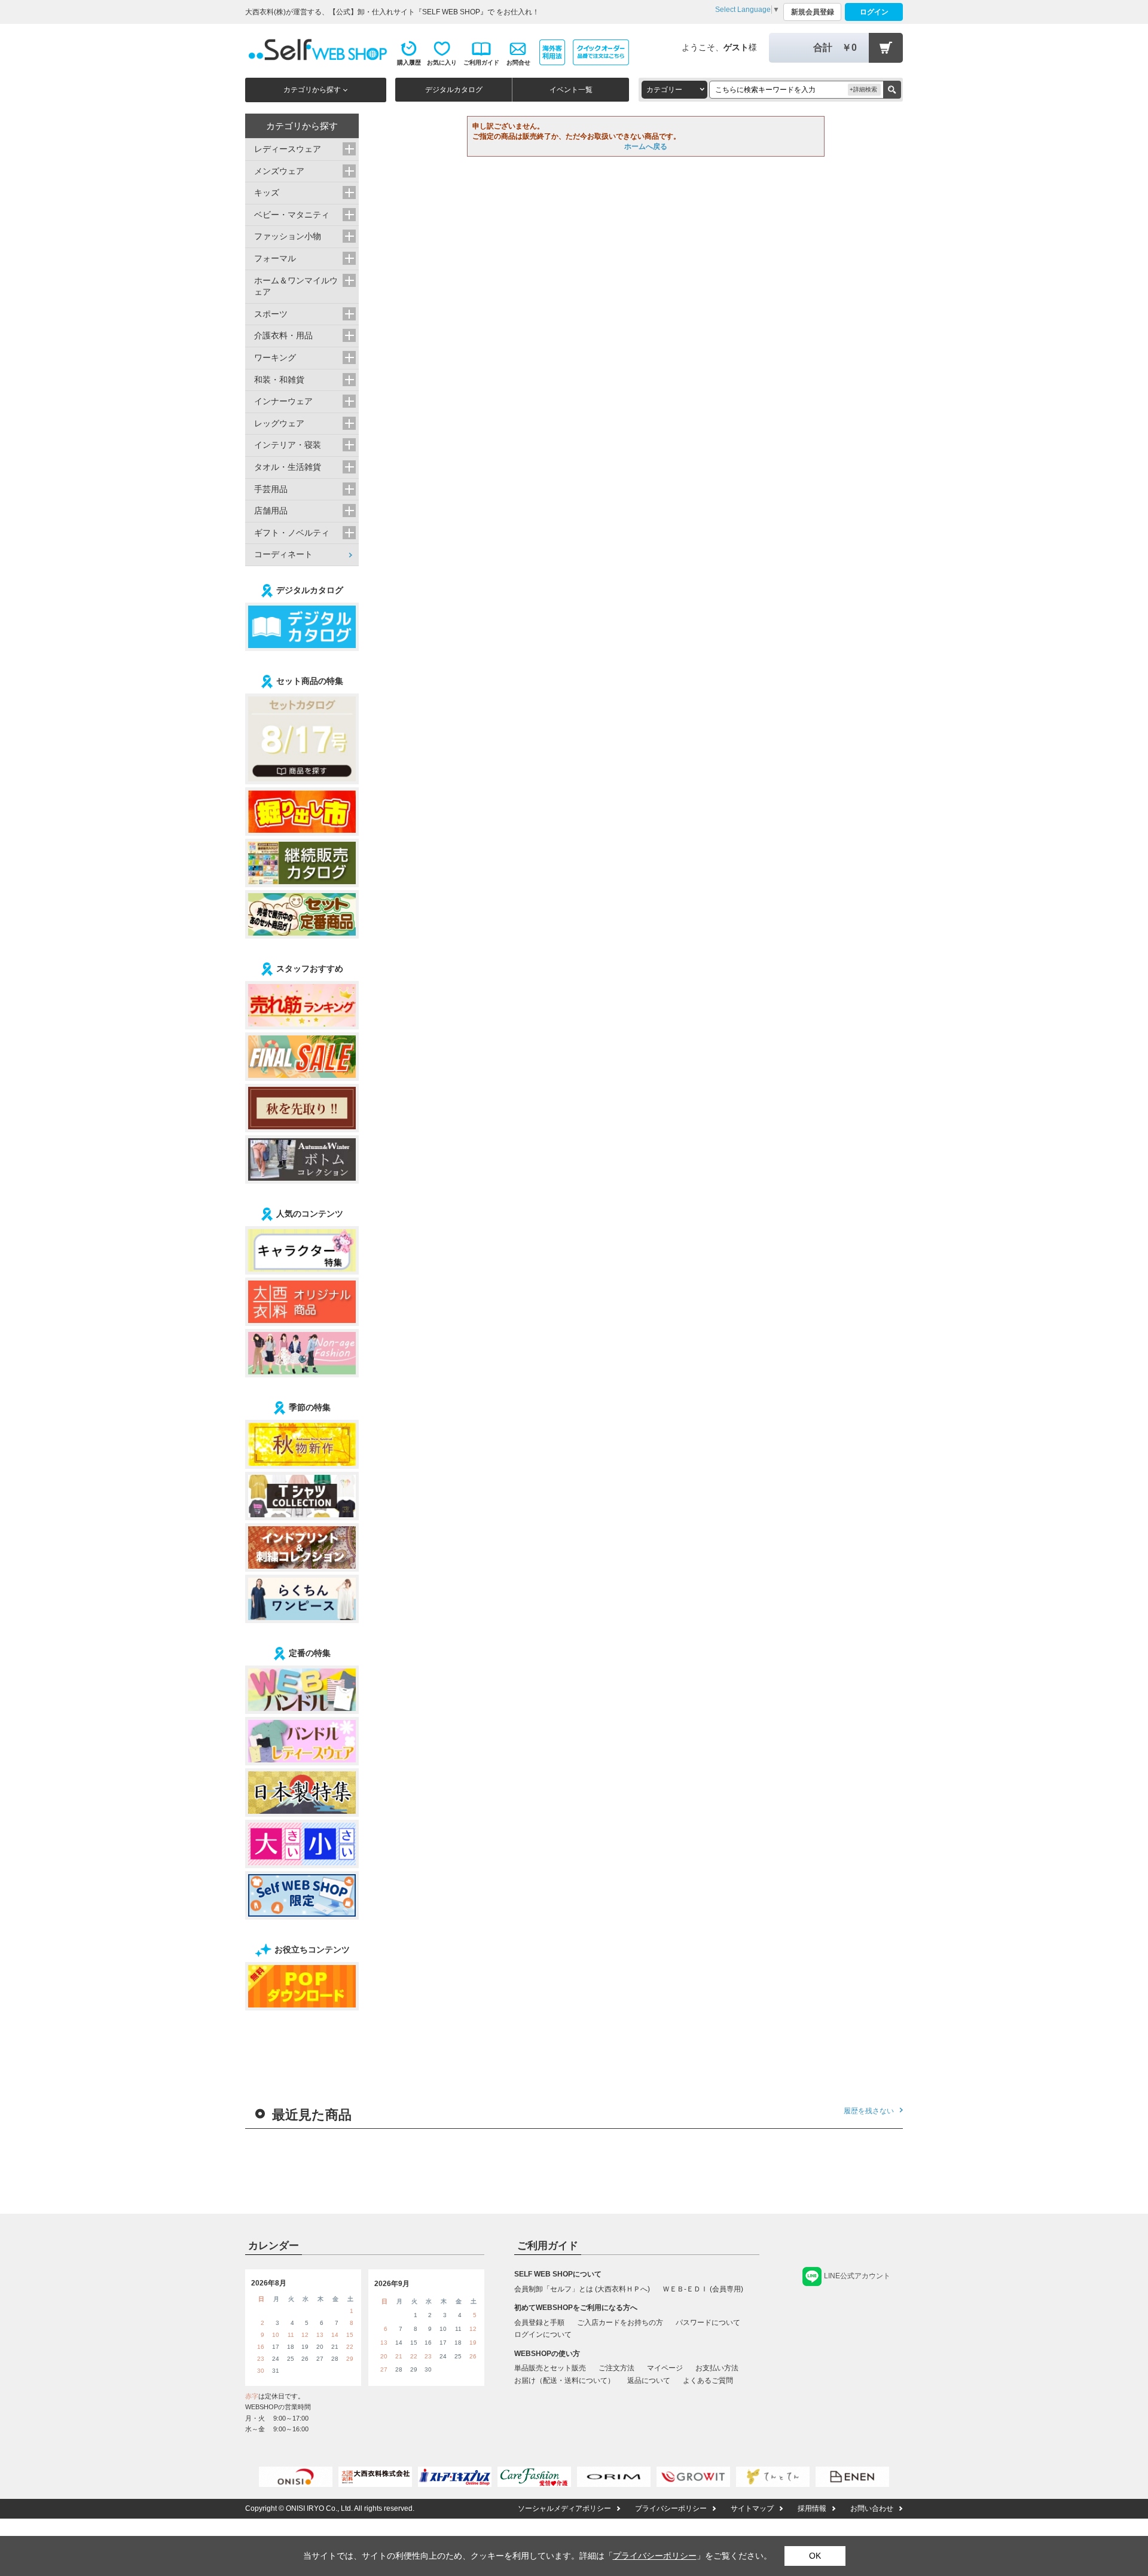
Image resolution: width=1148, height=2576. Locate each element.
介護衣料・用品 (283, 335)
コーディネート (283, 554)
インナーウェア (283, 401)
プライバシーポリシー (671, 2508)
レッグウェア (279, 423)
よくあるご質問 (708, 2381)
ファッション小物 (288, 236)
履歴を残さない (869, 2111)
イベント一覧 (571, 90)
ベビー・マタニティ (292, 215)
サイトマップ (752, 2508)
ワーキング (275, 357)
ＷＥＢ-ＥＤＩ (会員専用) (703, 2289)
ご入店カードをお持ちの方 (620, 2323)
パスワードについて (708, 2323)
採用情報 (812, 2508)
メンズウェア (279, 171)
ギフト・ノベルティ (292, 533)
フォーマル (275, 258)
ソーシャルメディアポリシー (564, 2508)
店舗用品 (271, 511)
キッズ (267, 192)
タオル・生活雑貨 (288, 467)
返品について (649, 2381)
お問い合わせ (872, 2508)
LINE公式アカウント (857, 2276)
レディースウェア (288, 149)
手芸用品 (271, 489)
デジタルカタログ (454, 90)
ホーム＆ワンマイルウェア (296, 286)
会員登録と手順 (539, 2323)
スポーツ (271, 314)
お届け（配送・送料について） (564, 2381)
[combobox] (674, 90)
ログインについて (543, 2334)
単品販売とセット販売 (550, 2368)
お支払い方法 (717, 2368)
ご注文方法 (616, 2368)
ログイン (874, 12)
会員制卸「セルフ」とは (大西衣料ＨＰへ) (582, 2289)
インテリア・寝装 (288, 445)
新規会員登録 (813, 12)
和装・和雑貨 (279, 380)
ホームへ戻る (646, 146)
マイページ (665, 2368)
